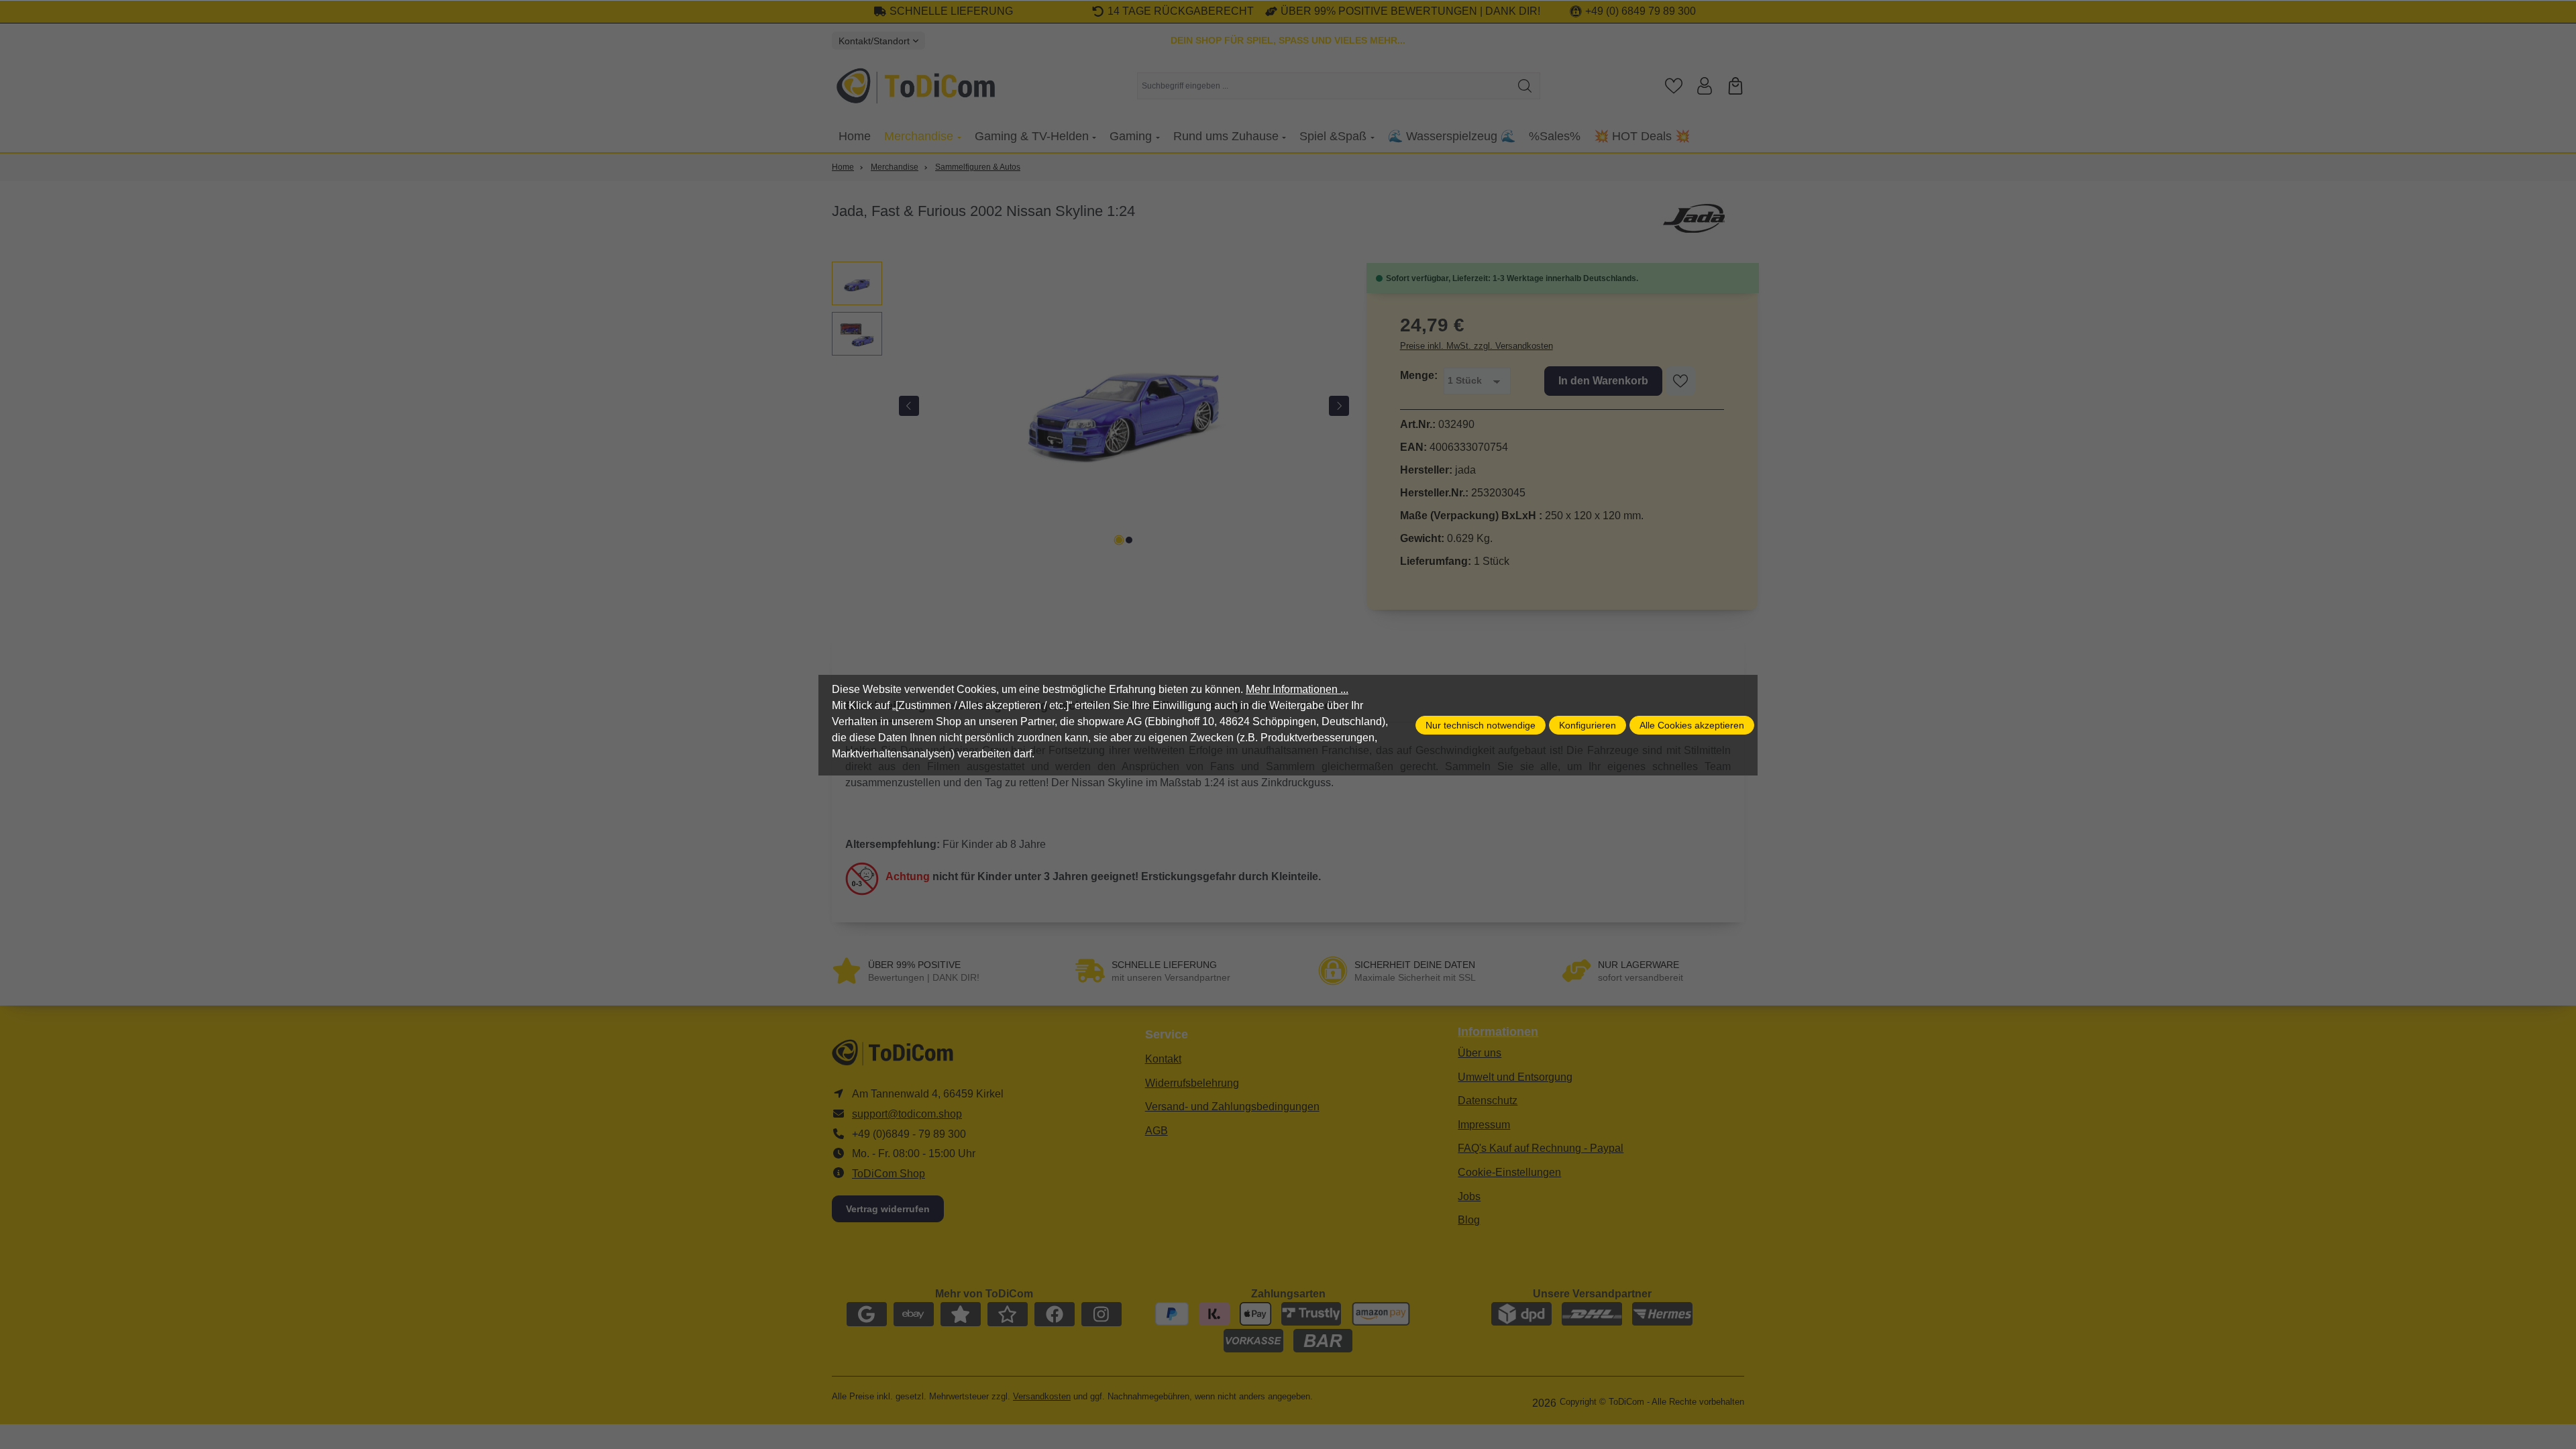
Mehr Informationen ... (1297, 689)
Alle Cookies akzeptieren (1692, 725)
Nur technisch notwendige (1481, 725)
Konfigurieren (1588, 725)
